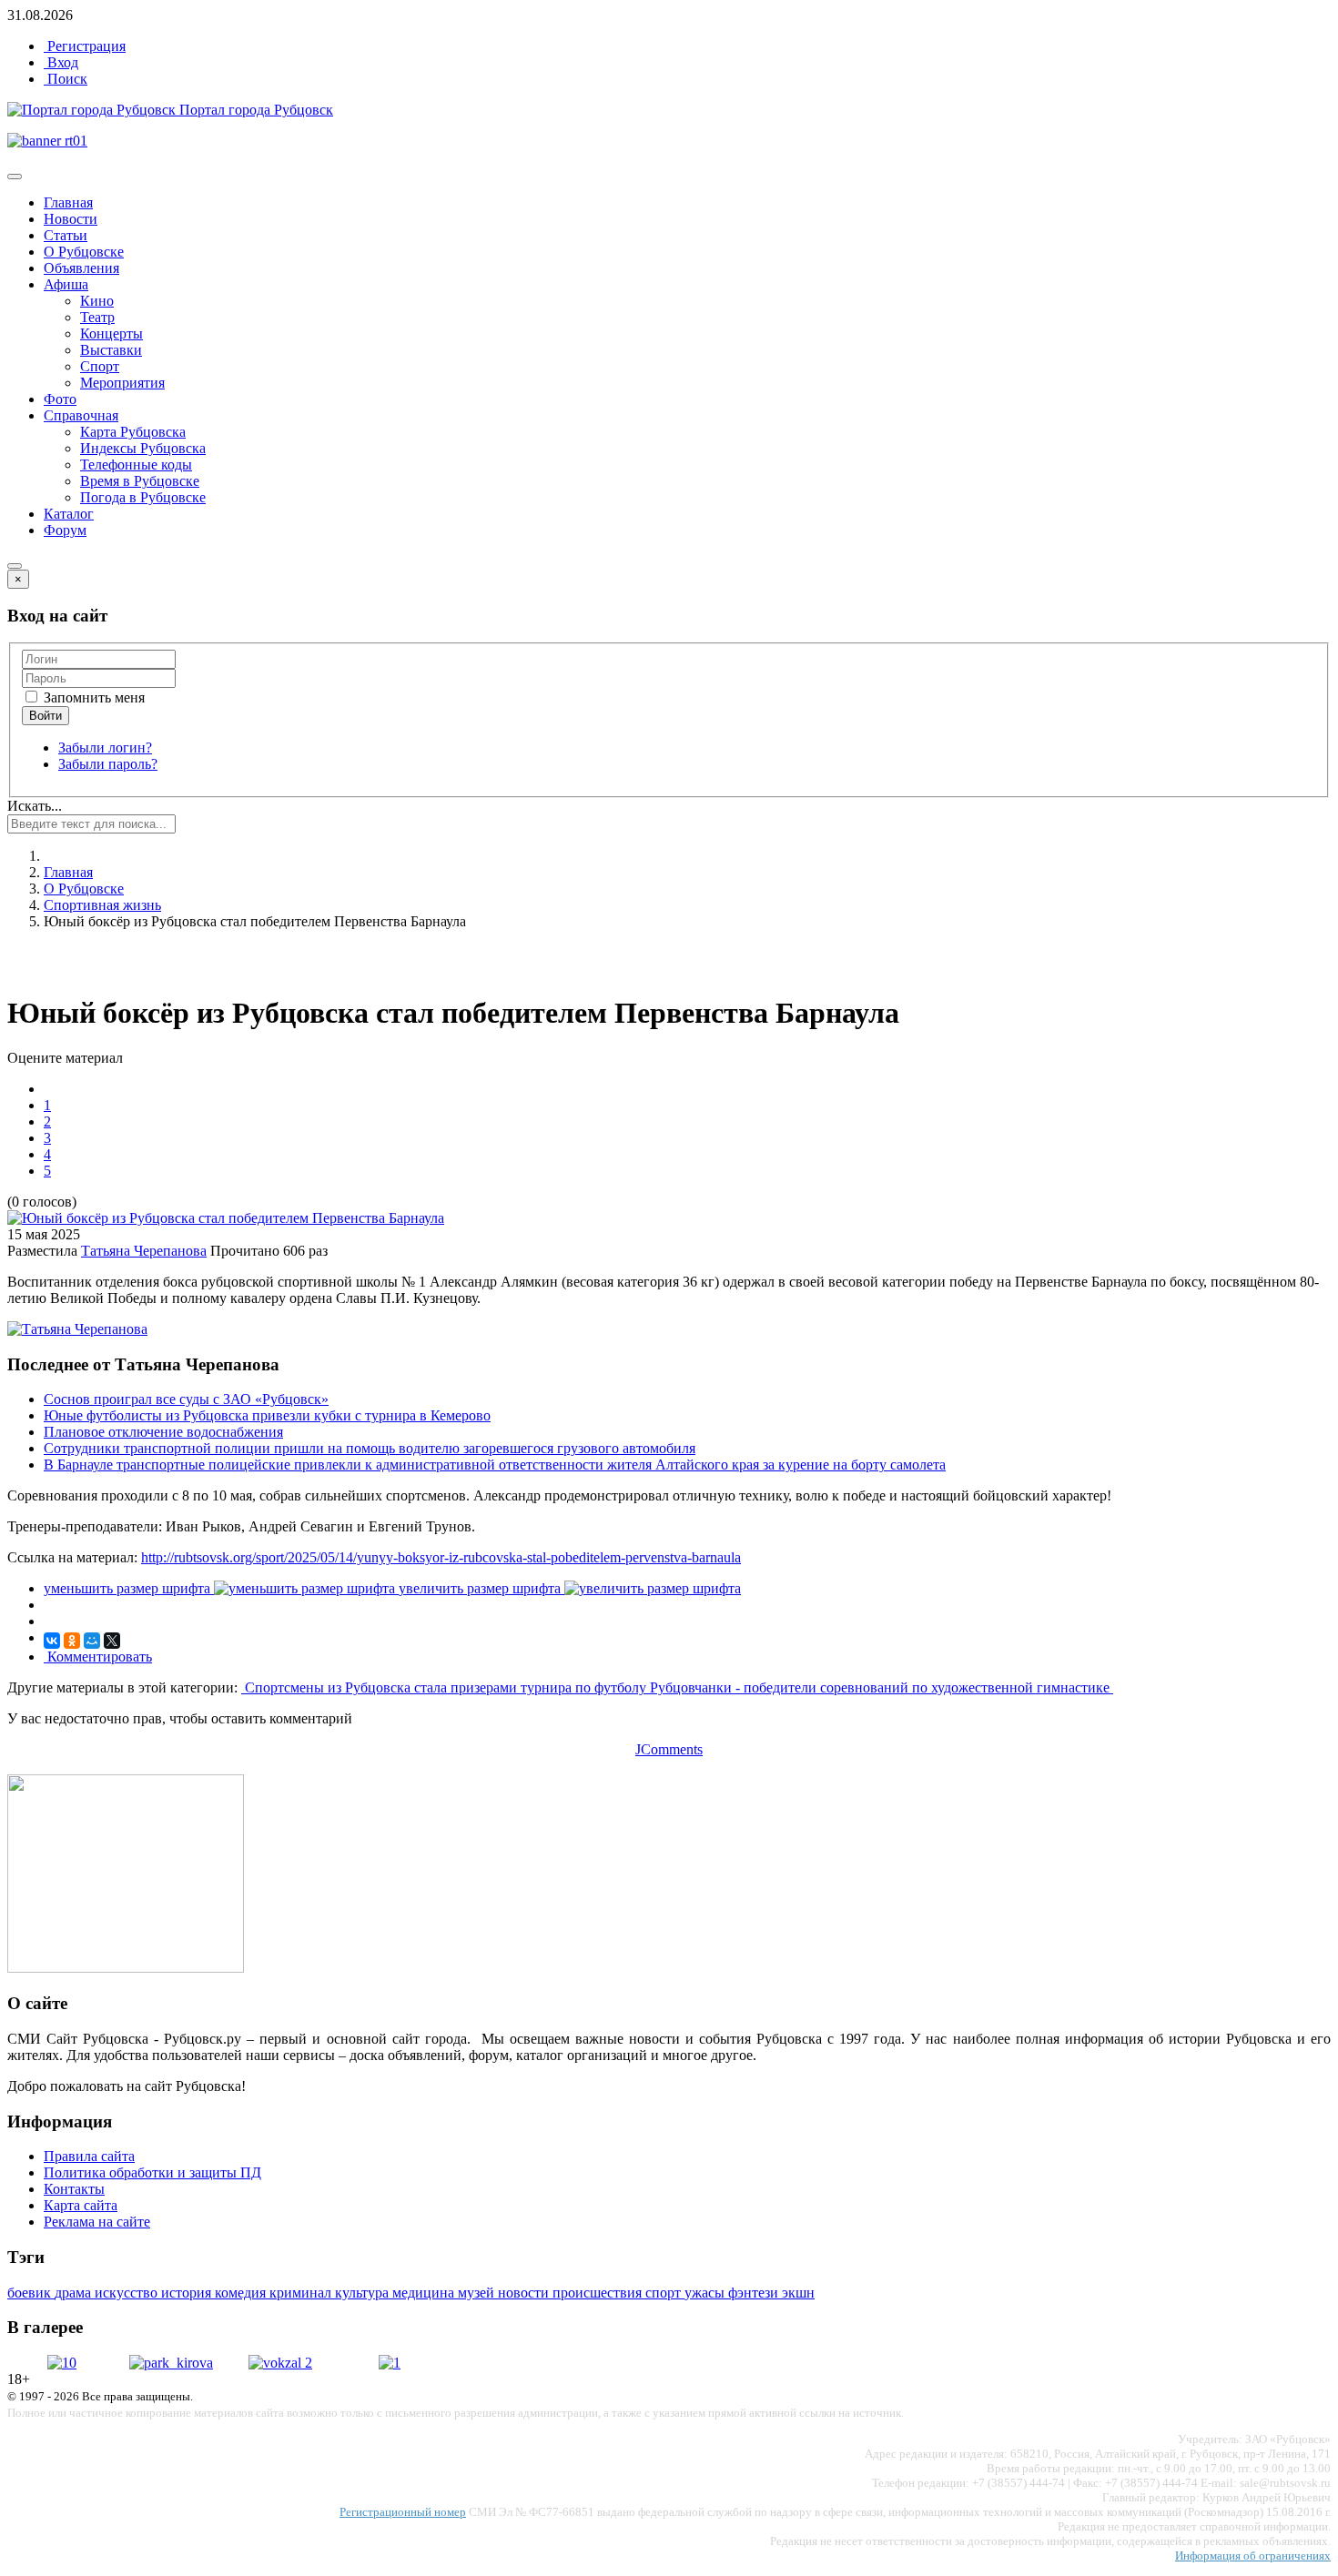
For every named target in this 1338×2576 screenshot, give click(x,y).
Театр (97, 317)
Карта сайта (81, 2205)
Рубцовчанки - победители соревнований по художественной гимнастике (882, 1687)
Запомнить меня (92, 697)
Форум (65, 530)
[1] (390, 2363)
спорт (665, 2293)
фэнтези (755, 2293)
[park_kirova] (171, 2363)
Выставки (111, 350)
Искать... (35, 806)
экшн (798, 2293)
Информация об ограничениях (1253, 2556)
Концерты (111, 333)
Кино (97, 301)
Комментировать (98, 1657)
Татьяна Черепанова (144, 1251)
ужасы (706, 2293)
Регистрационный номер (403, 2512)
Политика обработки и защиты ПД (152, 2172)
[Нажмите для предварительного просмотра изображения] (226, 1218)
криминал (302, 2293)
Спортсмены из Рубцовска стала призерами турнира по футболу (446, 1687)
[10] (62, 2363)
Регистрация (85, 46)
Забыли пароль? (108, 764)
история (188, 2293)
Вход (61, 62)
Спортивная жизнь (102, 905)
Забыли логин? (105, 748)
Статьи (66, 235)
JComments (669, 1749)
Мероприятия (122, 383)
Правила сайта (89, 2156)
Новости (71, 219)
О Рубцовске (84, 252)
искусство (128, 2293)
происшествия (599, 2293)
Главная (68, 202)
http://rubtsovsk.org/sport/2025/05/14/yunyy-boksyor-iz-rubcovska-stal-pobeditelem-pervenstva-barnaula (441, 1557)
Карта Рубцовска (133, 432)
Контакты (74, 2189)
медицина (425, 2293)
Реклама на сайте (97, 2222)
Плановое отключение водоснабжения (163, 1432)
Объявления (81, 268)
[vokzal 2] (280, 2363)
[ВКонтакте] (52, 1641)
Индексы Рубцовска (143, 448)
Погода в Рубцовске (143, 497)
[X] (112, 1641)
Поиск (66, 79)
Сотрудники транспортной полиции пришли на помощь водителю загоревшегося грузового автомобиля (370, 1448)
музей (478, 2293)
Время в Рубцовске (140, 481)
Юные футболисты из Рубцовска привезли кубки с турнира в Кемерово (267, 1415)
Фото (60, 399)
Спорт (100, 366)
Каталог (69, 514)
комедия (242, 2293)
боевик (31, 2293)
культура (364, 2293)
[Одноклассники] (72, 1641)
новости (525, 2293)
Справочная (81, 415)
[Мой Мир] (92, 1641)
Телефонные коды (136, 465)
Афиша (66, 284)
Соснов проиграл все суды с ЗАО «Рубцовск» (186, 1399)
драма (75, 2293)
